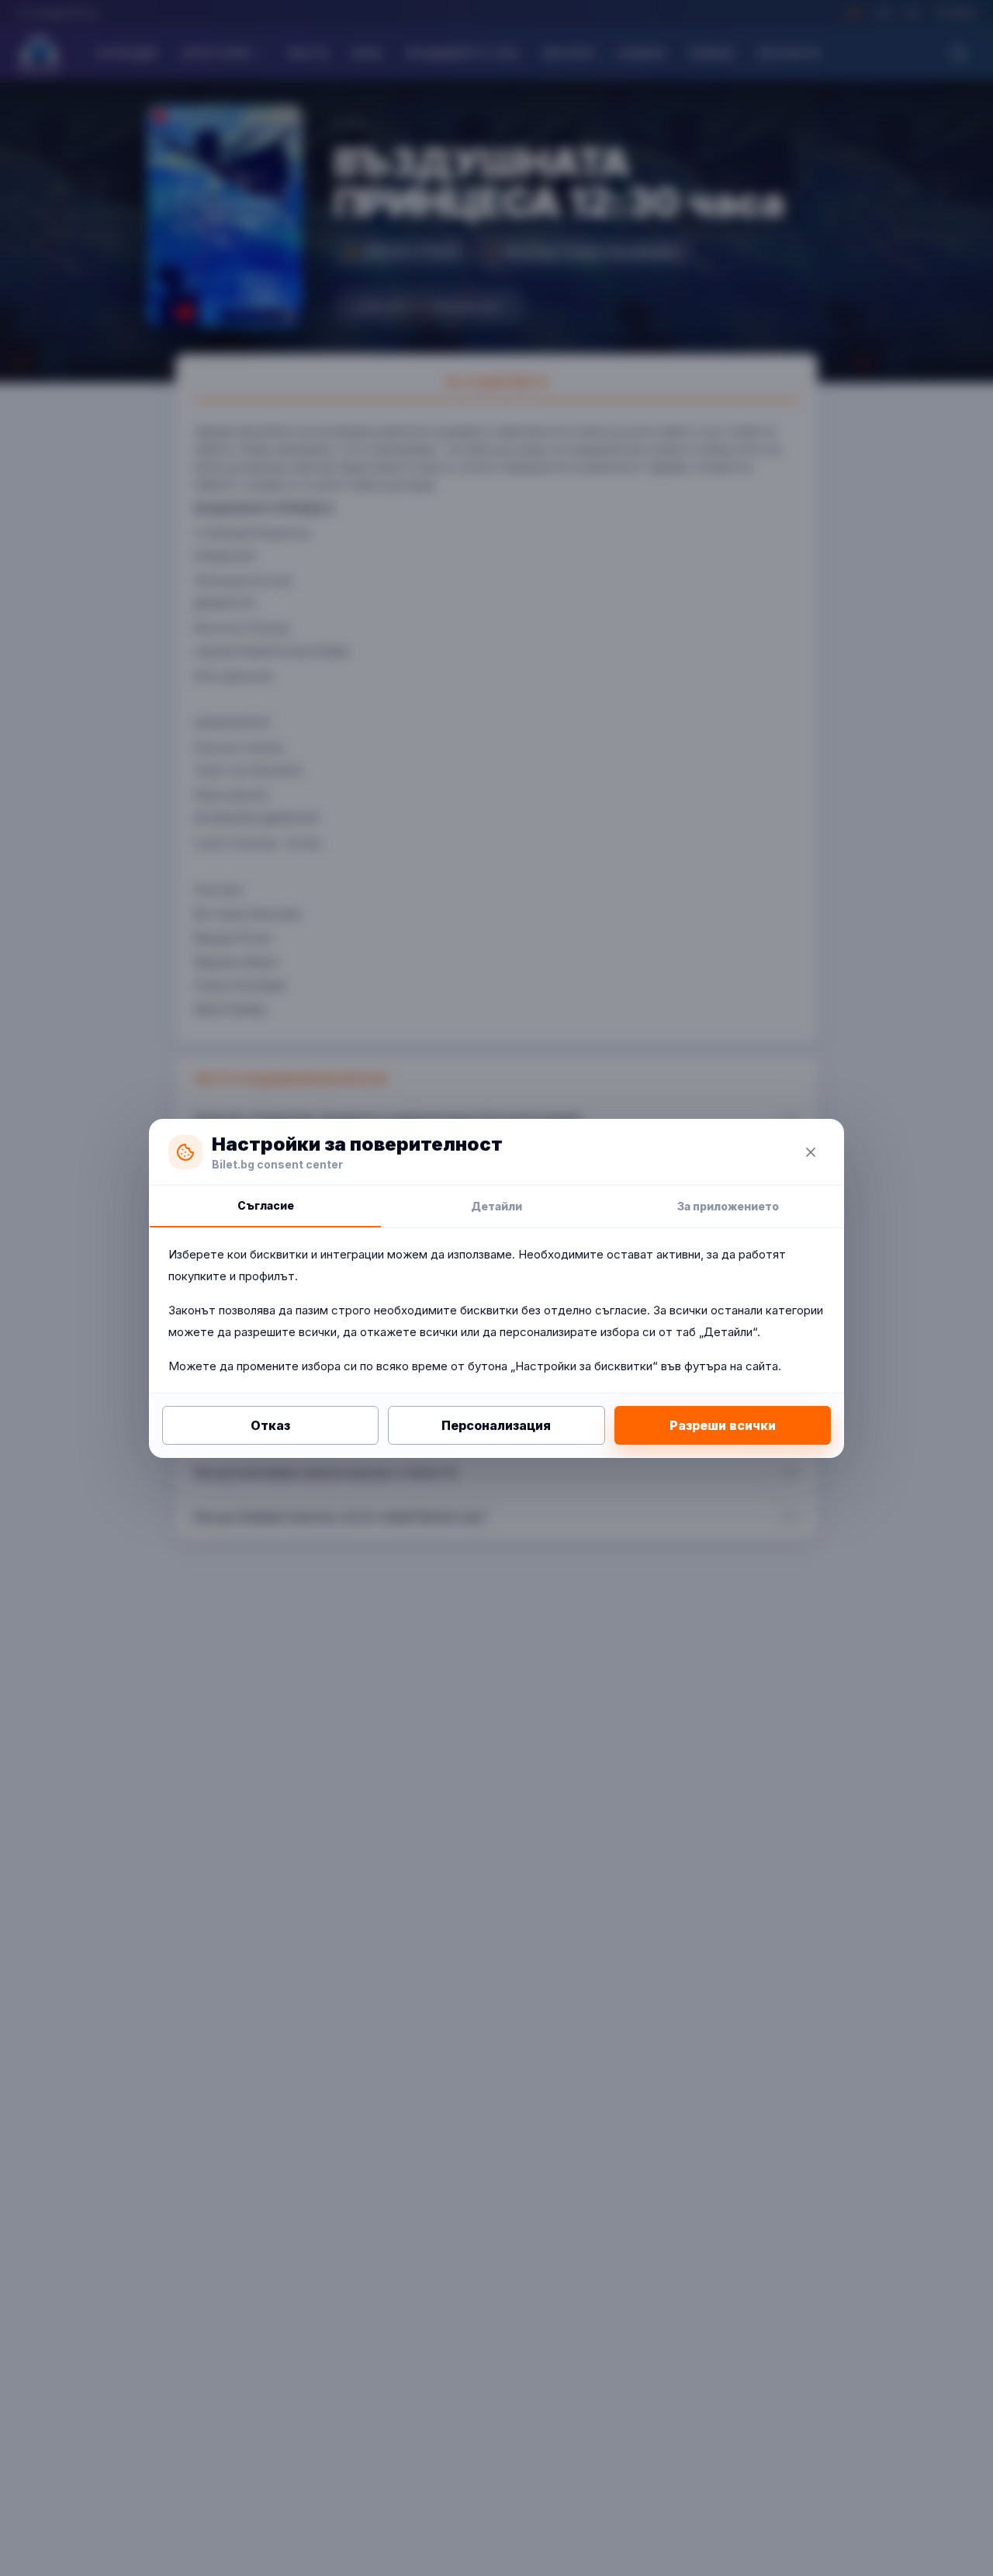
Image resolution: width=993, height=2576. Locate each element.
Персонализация (496, 1425)
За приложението (728, 1206)
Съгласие (266, 1205)
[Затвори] (811, 1152)
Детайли (496, 1206)
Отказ (270, 1425)
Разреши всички (723, 1425)
